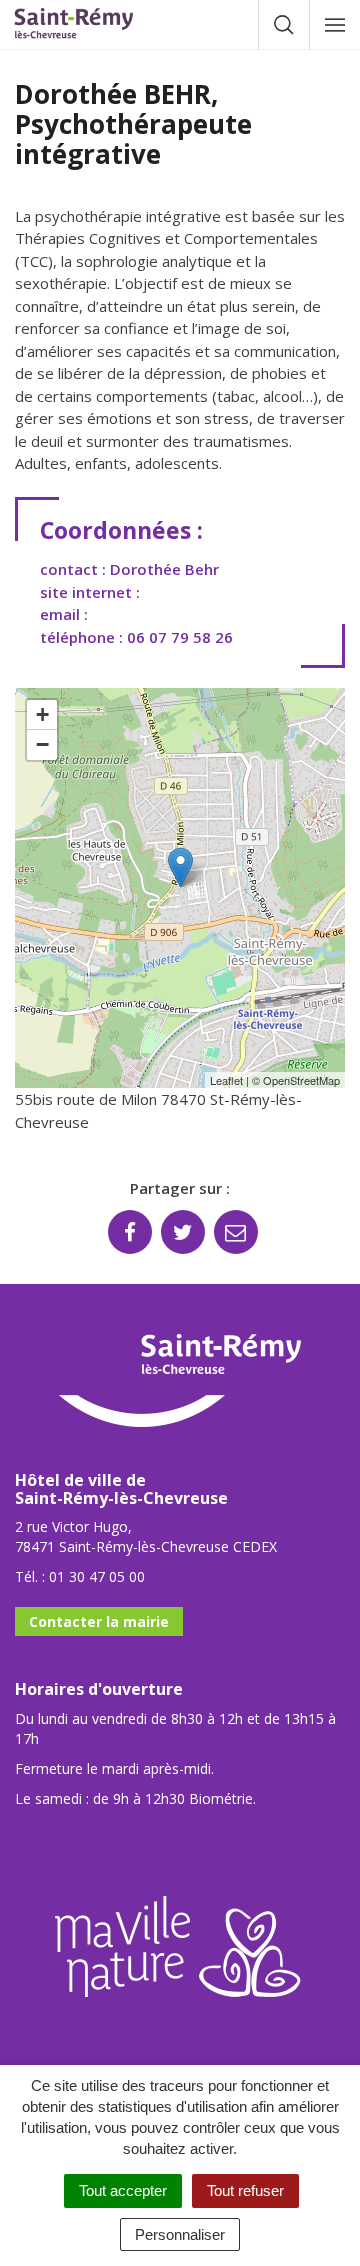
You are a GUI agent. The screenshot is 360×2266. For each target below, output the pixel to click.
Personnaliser (180, 2234)
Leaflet (226, 1080)
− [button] (42, 744)
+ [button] (42, 714)
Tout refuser (245, 2190)
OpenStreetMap (301, 1080)
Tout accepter (123, 2190)
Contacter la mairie (99, 1621)
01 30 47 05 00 (97, 1576)
